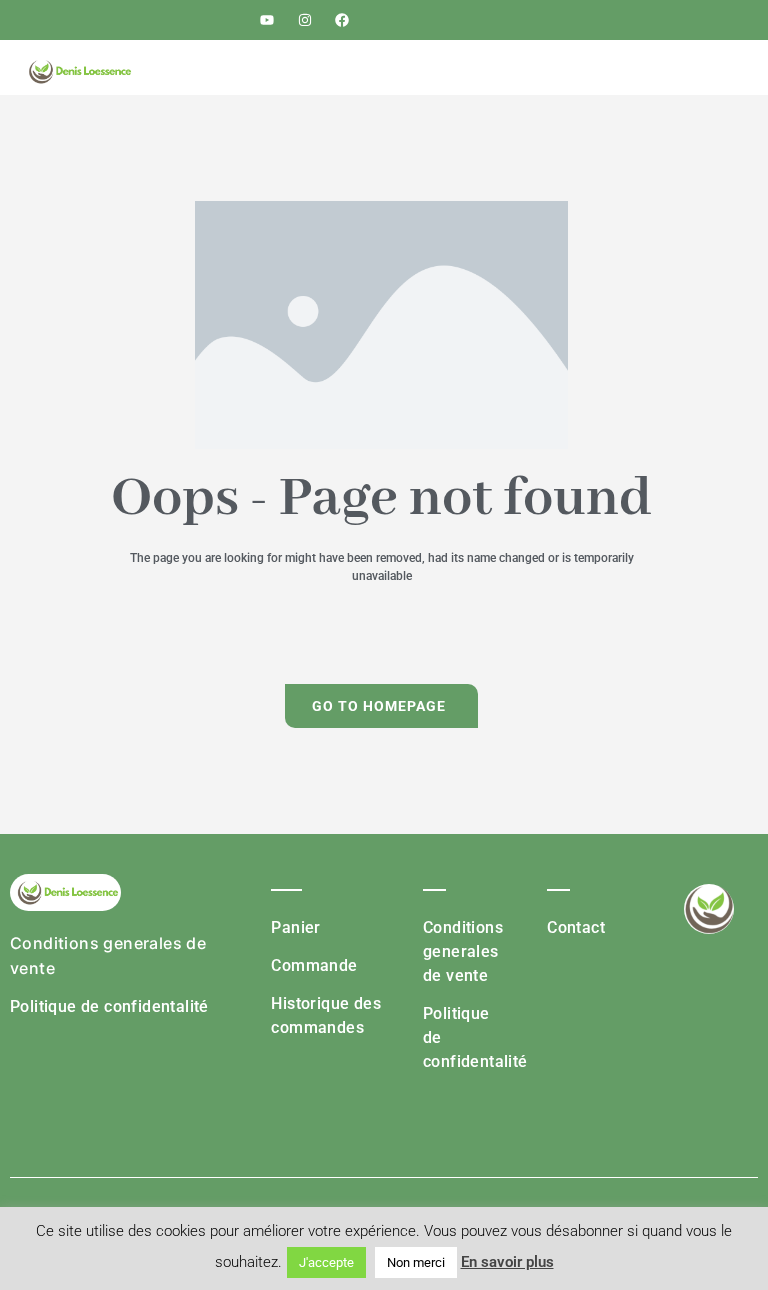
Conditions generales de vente (463, 951)
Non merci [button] (416, 1262)
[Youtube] (267, 20)
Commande (314, 965)
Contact (576, 927)
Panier (295, 927)
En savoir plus (507, 1262)
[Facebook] (342, 20)
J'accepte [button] (326, 1262)
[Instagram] (305, 20)
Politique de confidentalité (109, 1006)
